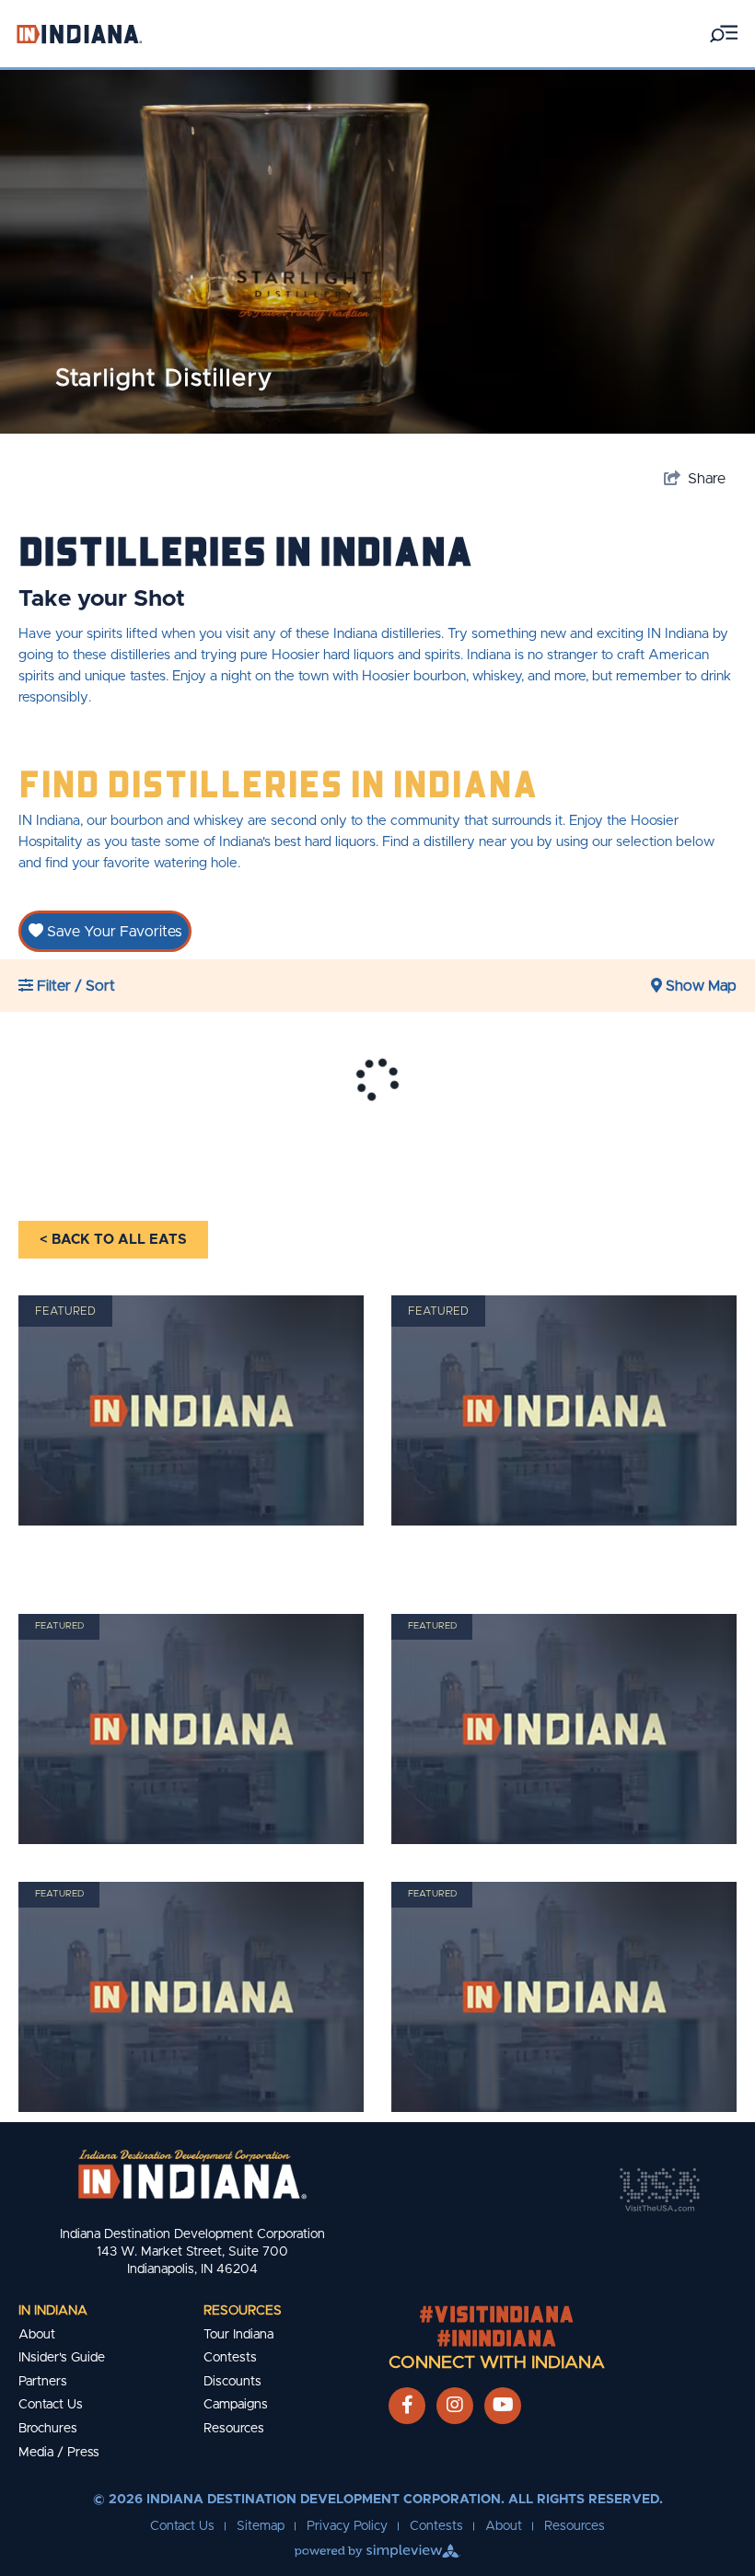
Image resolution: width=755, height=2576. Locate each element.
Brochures (48, 2429)
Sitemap (261, 2526)
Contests (230, 2358)
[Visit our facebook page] (407, 2406)
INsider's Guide (62, 2358)
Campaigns (236, 2405)
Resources (243, 2311)
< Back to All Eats (113, 1240)
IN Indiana (53, 2311)
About (37, 2335)
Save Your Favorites (112, 932)
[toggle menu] (724, 34)
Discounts (232, 2382)
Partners (43, 2382)
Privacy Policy (347, 2526)
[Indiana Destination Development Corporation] (79, 34)
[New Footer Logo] (192, 2174)
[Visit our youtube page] (503, 2406)
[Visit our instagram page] (455, 2406)
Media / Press (59, 2453)
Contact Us (51, 2405)
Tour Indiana (238, 2335)
